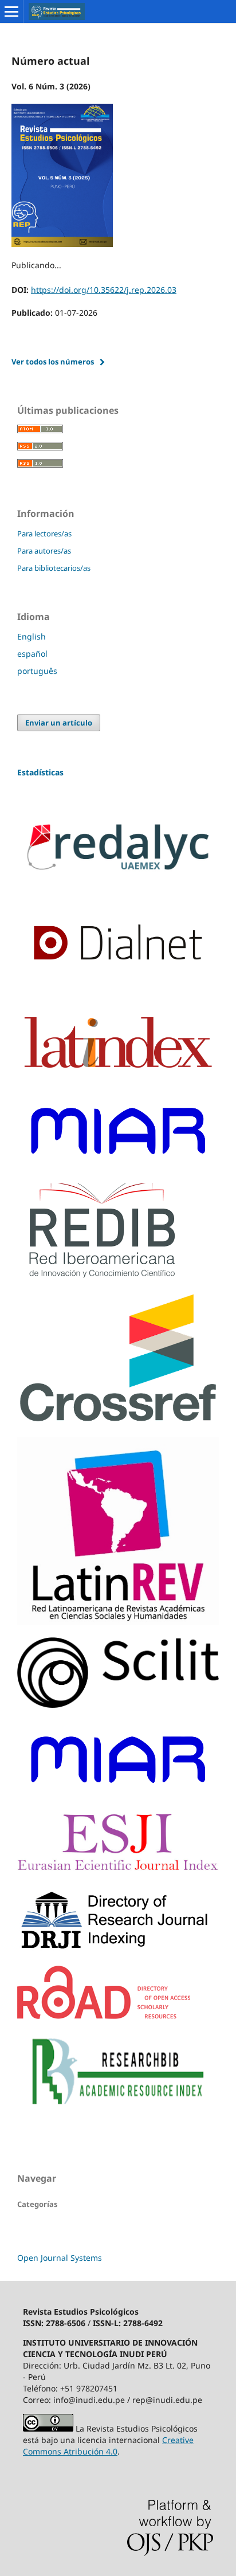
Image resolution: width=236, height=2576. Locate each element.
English (32, 636)
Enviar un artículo (59, 723)
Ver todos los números (53, 362)
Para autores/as (44, 551)
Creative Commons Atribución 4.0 (108, 2446)
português (37, 671)
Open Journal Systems (60, 2258)
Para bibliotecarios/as (54, 568)
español (32, 654)
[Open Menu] (11, 11)
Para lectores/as (44, 534)
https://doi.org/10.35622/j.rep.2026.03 (104, 290)
